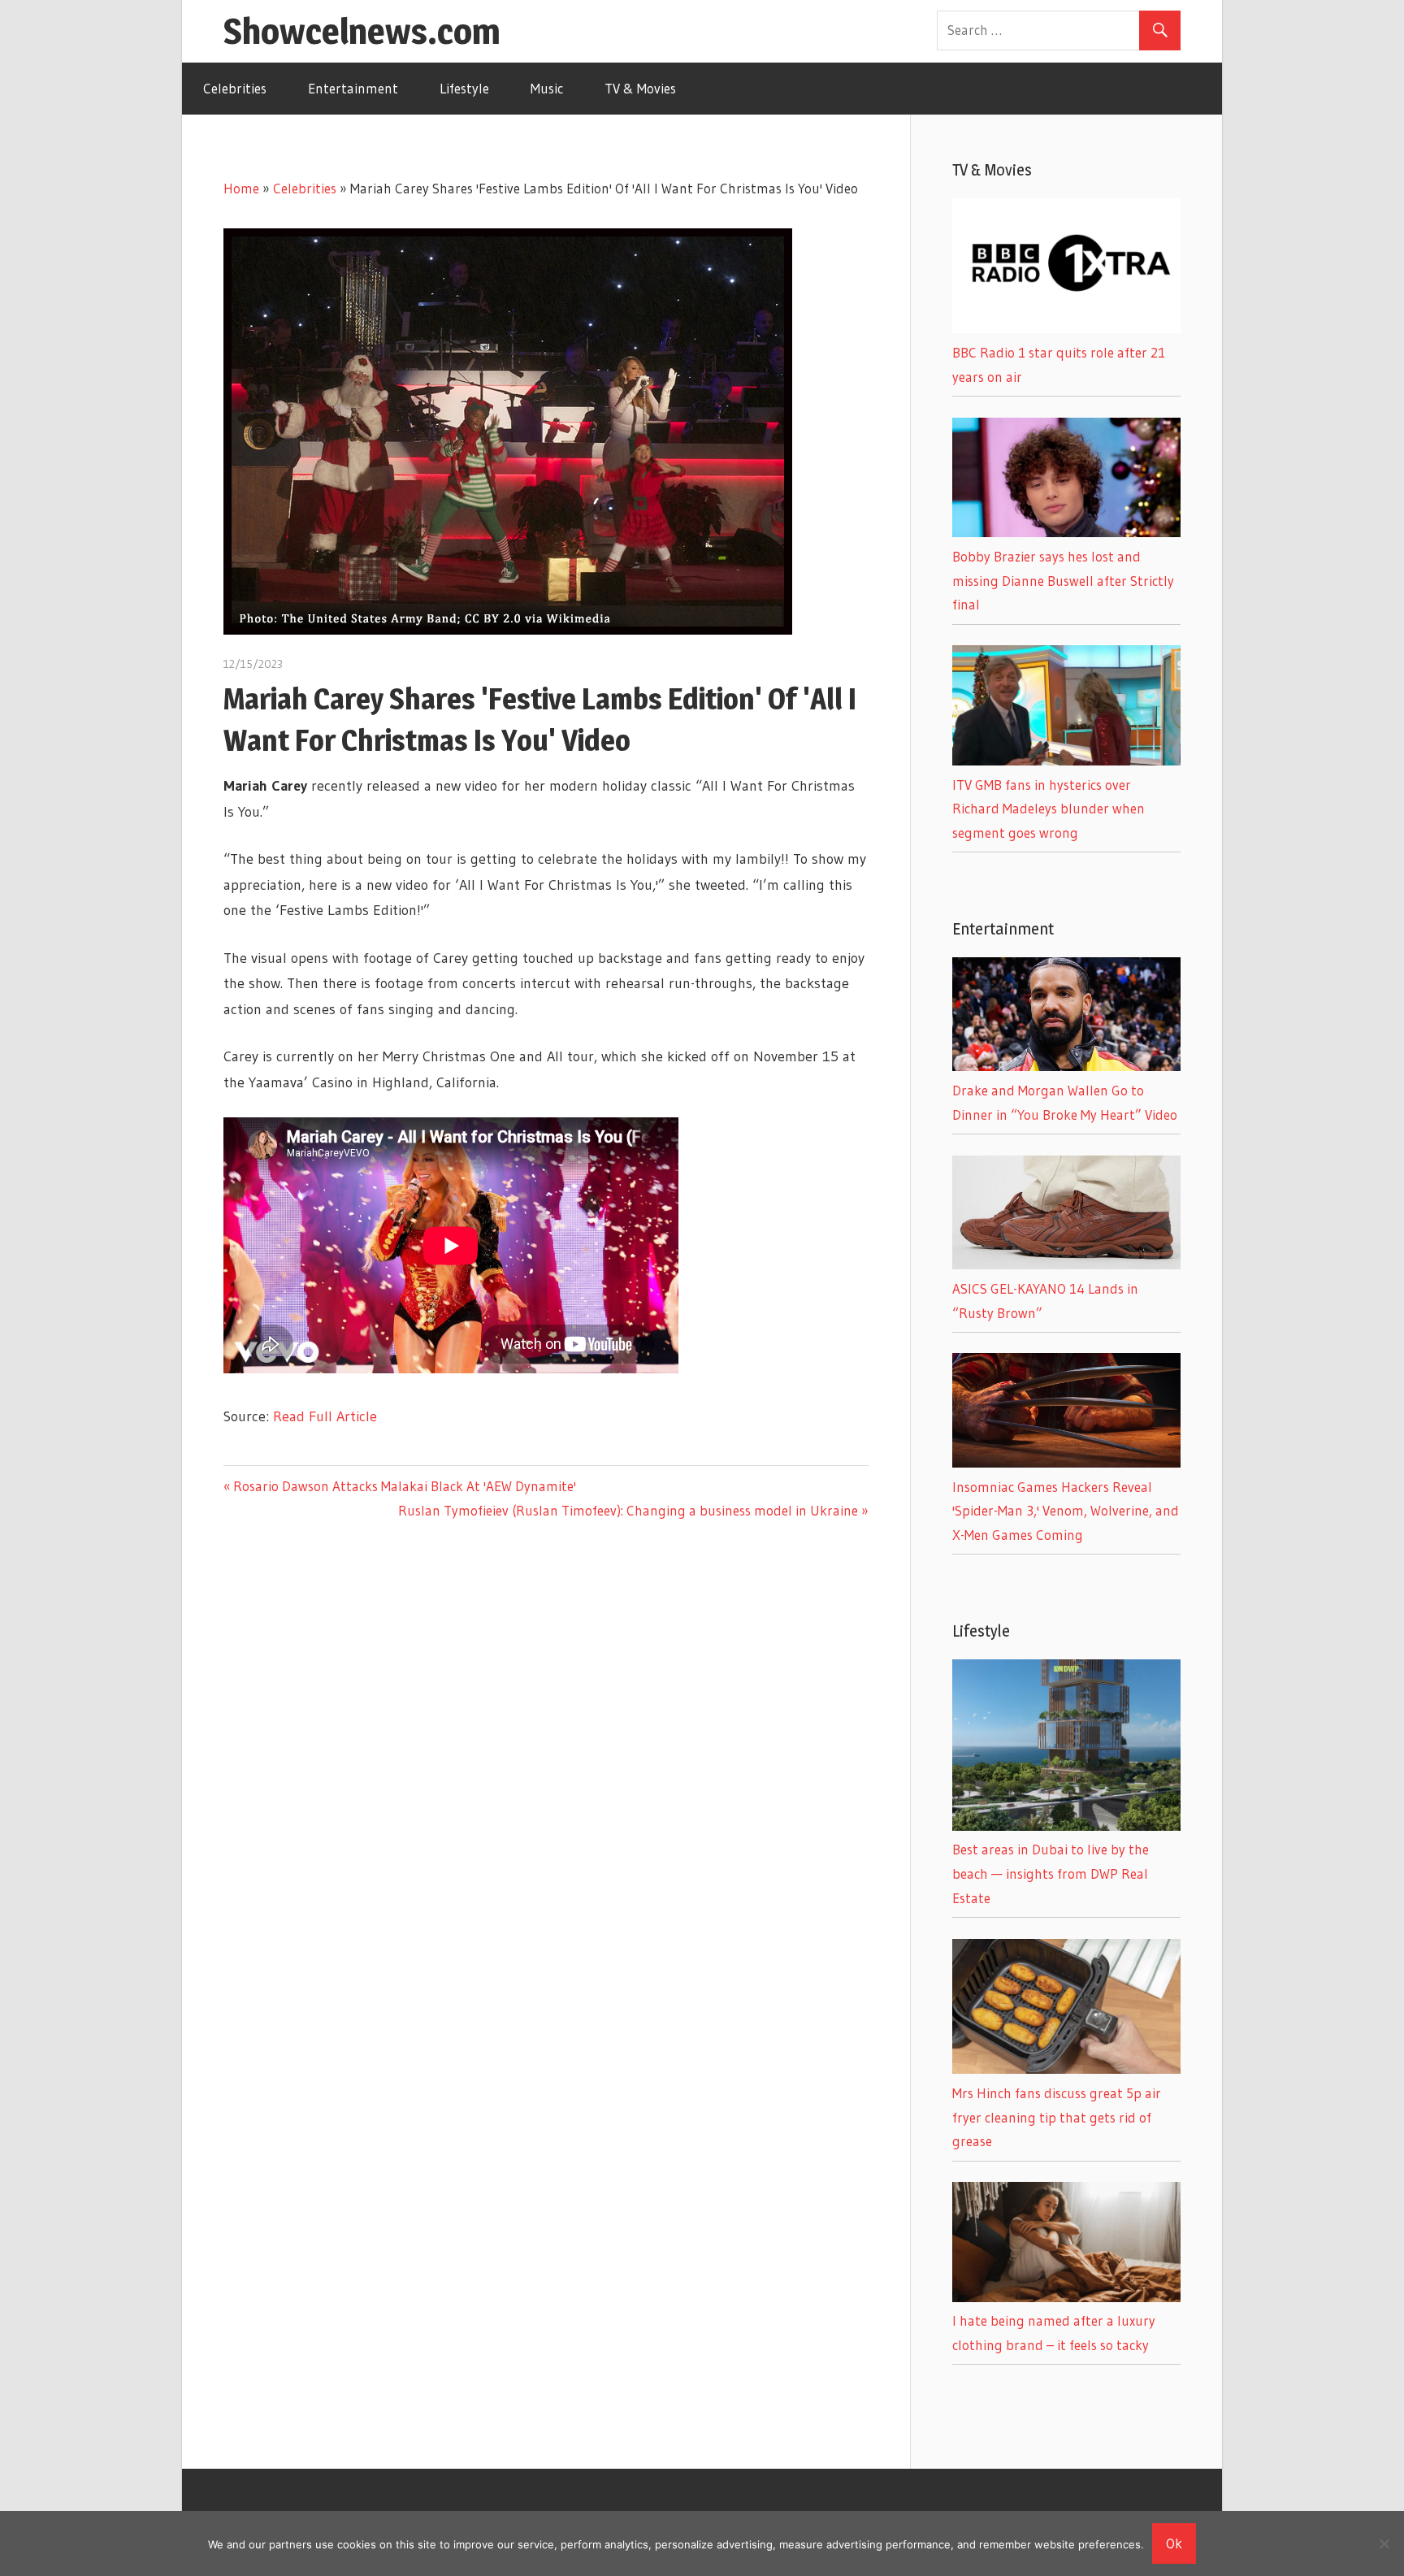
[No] (1384, 2543)
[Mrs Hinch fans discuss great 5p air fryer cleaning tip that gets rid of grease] (1066, 2069)
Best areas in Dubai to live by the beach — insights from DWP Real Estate (1051, 1873)
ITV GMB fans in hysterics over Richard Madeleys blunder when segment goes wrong (1049, 809)
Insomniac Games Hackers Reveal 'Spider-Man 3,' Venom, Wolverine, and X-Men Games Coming (1066, 1511)
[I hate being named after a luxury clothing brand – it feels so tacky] (1066, 2297)
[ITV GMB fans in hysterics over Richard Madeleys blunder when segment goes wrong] (1066, 760)
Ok (1174, 2543)
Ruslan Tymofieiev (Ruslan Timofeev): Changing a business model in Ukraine (628, 1510)
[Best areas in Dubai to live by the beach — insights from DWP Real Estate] (1066, 1826)
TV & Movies (640, 88)
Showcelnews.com (362, 31)
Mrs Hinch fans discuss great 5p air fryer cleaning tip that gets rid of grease (1057, 2117)
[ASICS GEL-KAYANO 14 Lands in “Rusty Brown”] (1066, 1264)
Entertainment (353, 88)
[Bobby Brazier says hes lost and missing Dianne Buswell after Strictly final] (1066, 532)
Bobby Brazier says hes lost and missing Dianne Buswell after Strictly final (1063, 581)
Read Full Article (325, 1416)
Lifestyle (464, 88)
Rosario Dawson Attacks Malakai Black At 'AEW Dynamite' (404, 1486)
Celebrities (235, 88)
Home (241, 188)
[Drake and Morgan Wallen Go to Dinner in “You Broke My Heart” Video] (1066, 1066)
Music (547, 88)
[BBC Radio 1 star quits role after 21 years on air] (1066, 328)
